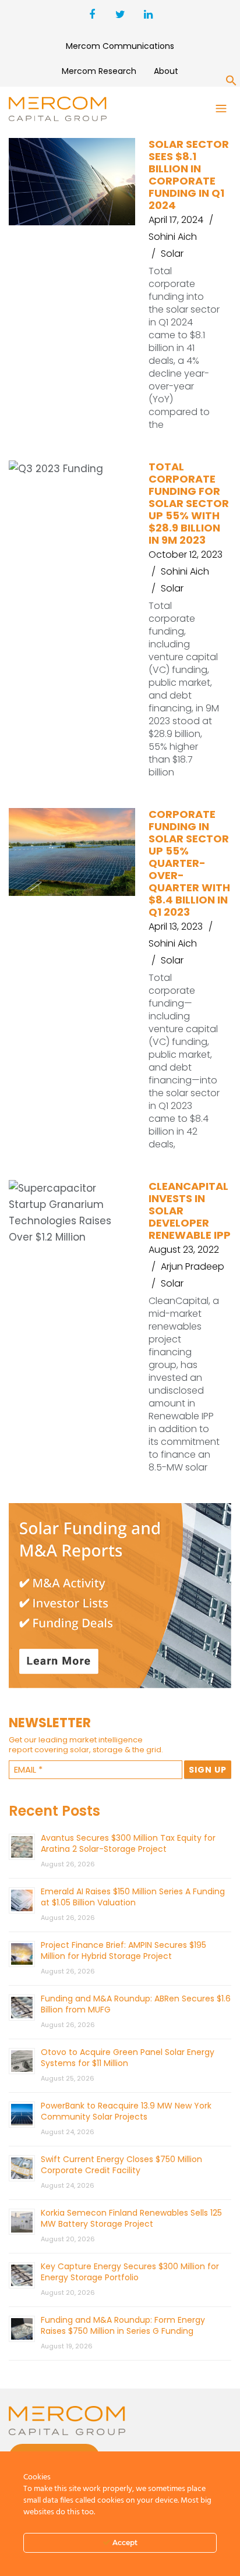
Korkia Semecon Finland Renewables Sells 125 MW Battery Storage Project (131, 2218)
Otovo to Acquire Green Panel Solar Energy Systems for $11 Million (128, 2058)
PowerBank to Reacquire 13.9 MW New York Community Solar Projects (126, 2111)
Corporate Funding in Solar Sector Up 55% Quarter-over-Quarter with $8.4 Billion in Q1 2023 (189, 863)
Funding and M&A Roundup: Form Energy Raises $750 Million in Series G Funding (123, 2325)
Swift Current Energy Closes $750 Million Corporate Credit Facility (121, 2165)
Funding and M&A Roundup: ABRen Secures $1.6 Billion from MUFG (136, 2004)
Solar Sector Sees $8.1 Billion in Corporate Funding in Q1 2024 (189, 175)
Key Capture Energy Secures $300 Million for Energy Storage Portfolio (130, 2272)
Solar (172, 254)
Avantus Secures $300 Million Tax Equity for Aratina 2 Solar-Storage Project (128, 1843)
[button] (231, 83)
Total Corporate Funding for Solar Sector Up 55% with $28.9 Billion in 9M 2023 (189, 503)
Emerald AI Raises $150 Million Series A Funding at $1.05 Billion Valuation (133, 1897)
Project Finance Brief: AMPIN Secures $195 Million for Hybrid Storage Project (123, 1950)
